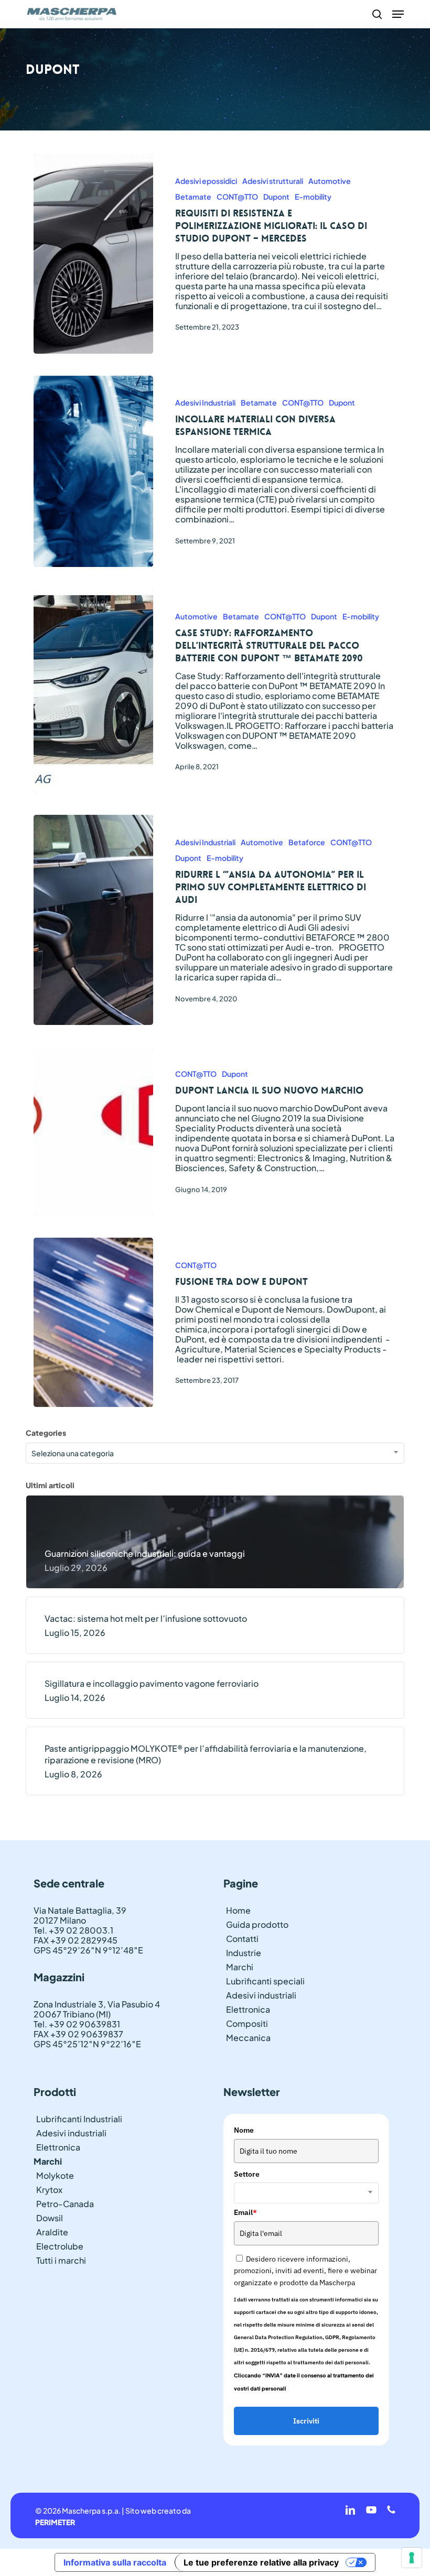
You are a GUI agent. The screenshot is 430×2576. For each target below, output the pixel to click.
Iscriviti (306, 2421)
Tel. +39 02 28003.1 (73, 1930)
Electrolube (60, 2246)
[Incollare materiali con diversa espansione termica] (94, 472)
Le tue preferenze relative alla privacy (261, 2562)
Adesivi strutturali (273, 181)
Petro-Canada (65, 2204)
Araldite (52, 2232)
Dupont (276, 197)
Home (238, 1910)
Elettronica (248, 2009)
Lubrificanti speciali (265, 1981)
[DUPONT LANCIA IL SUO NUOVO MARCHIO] (94, 1132)
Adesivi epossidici (206, 181)
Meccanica (248, 2038)
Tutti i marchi (61, 2260)
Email (245, 2212)
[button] (398, 14)
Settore (247, 2174)
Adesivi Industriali (205, 402)
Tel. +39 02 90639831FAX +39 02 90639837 (78, 2029)
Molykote (55, 2175)
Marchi (240, 1967)
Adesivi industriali (261, 1995)
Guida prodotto (257, 1924)
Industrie (244, 1953)
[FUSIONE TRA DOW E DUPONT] (94, 1322)
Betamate (193, 197)
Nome (244, 2130)
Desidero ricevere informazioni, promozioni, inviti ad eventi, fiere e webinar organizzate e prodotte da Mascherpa (305, 2271)
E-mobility (313, 197)
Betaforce (307, 842)
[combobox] (215, 1453)
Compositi (247, 2023)
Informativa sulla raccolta (115, 2562)
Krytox (49, 2190)
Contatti (242, 1939)
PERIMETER (55, 2522)
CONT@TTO (237, 197)
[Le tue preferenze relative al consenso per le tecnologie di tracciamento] (412, 2558)
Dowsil (50, 2218)
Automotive (330, 181)
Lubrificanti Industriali (79, 2119)
